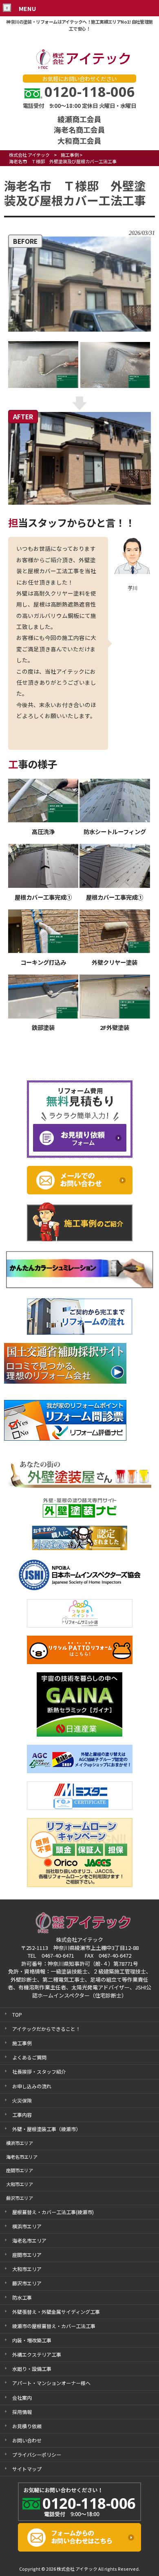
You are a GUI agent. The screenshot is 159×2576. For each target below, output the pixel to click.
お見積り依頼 (27, 2426)
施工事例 (70, 155)
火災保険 (22, 2100)
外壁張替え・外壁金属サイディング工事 (56, 2312)
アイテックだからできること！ (46, 2029)
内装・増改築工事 (32, 2340)
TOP (17, 2014)
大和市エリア (27, 2269)
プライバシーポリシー (37, 2454)
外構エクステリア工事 (37, 2354)
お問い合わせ (27, 2440)
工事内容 (22, 2115)
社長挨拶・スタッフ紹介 (39, 2071)
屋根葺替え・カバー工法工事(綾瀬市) (53, 2212)
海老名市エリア (29, 2240)
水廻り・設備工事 (32, 2369)
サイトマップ (27, 2469)
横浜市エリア (27, 2226)
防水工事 (22, 2297)
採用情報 (22, 2412)
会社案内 (22, 2397)
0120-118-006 (90, 92)
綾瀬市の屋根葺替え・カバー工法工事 (54, 2326)
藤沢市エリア (27, 2283)
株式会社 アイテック (29, 155)
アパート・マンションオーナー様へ (51, 2383)
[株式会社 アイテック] (79, 68)
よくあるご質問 (29, 2057)
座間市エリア (27, 2255)
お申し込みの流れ (32, 2086)
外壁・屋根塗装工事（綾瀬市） (46, 2129)
